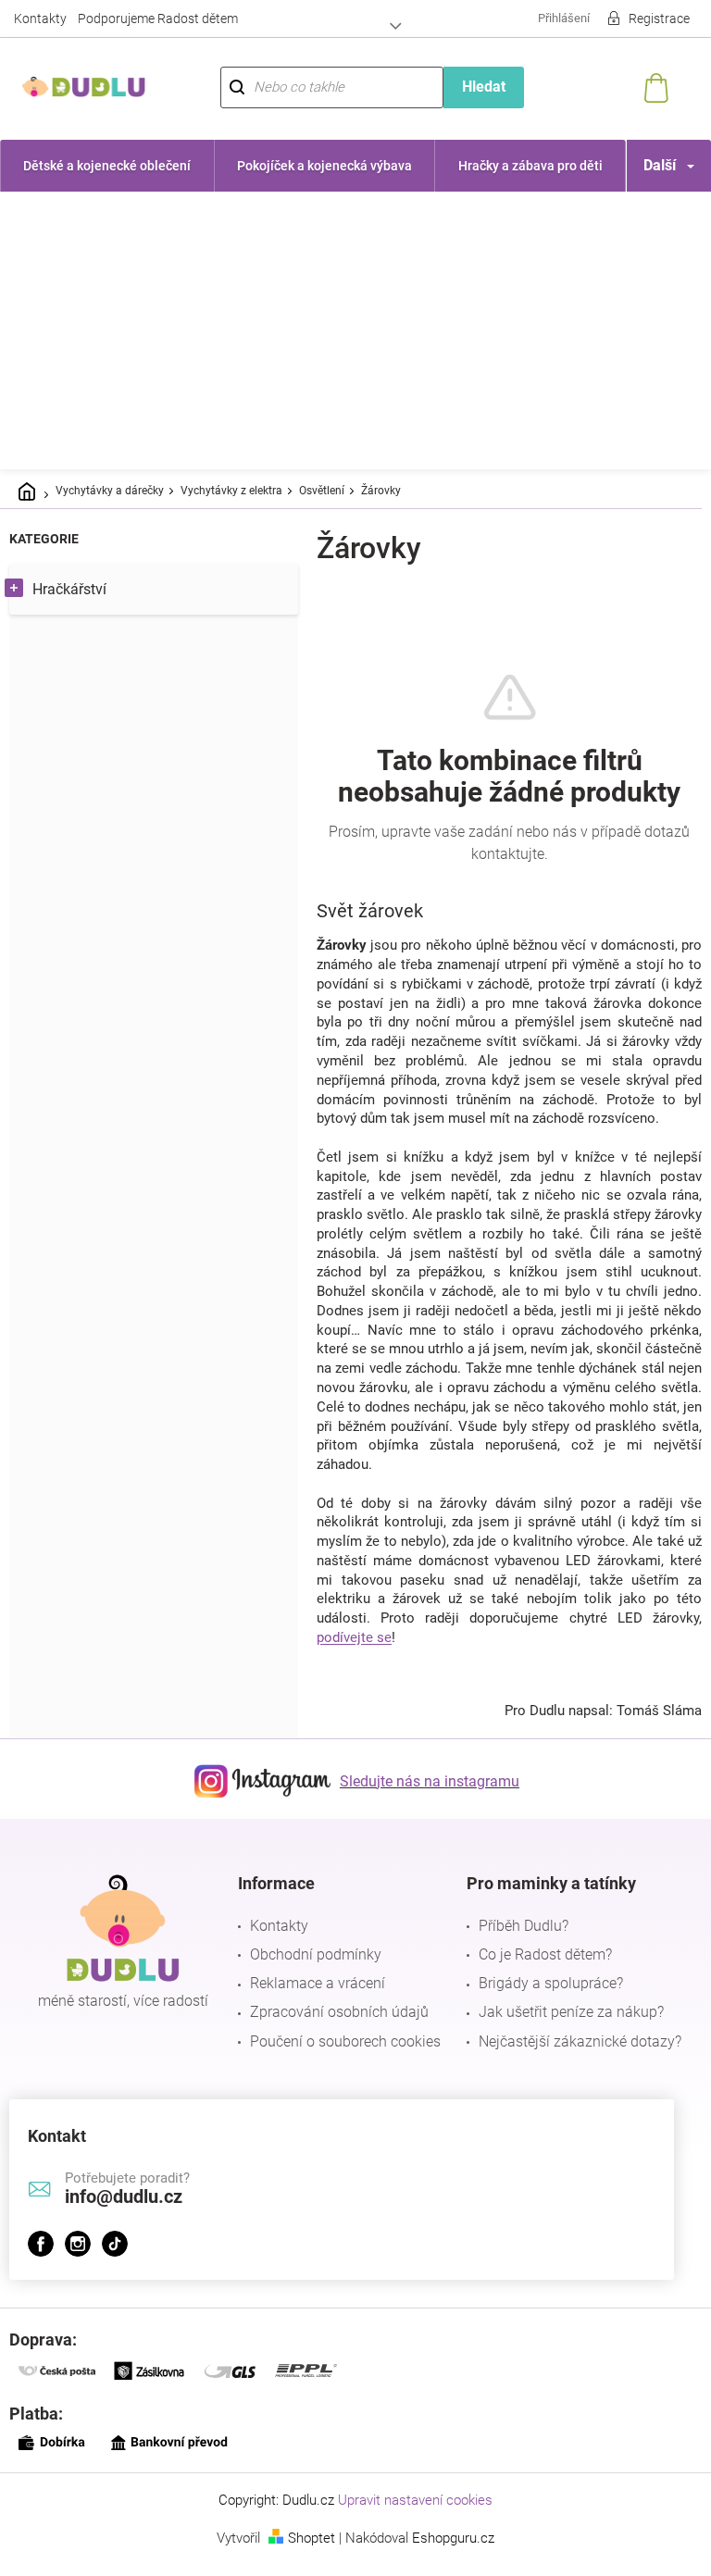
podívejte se (354, 1657)
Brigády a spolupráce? (542, 2003)
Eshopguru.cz (447, 2557)
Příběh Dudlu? (514, 1945)
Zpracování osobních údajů (335, 2031)
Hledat (474, 87)
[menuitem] (105, 166)
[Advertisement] (355, 330)
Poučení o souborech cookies (341, 2060)
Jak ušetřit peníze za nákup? (562, 2031)
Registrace (645, 19)
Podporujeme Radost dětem (158, 19)
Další (646, 165)
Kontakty (40, 19)
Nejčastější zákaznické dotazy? (571, 2060)
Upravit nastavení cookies (409, 2520)
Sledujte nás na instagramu (423, 1800)
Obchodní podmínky (311, 1974)
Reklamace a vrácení (313, 2003)
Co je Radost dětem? (536, 1974)
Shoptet (305, 2557)
